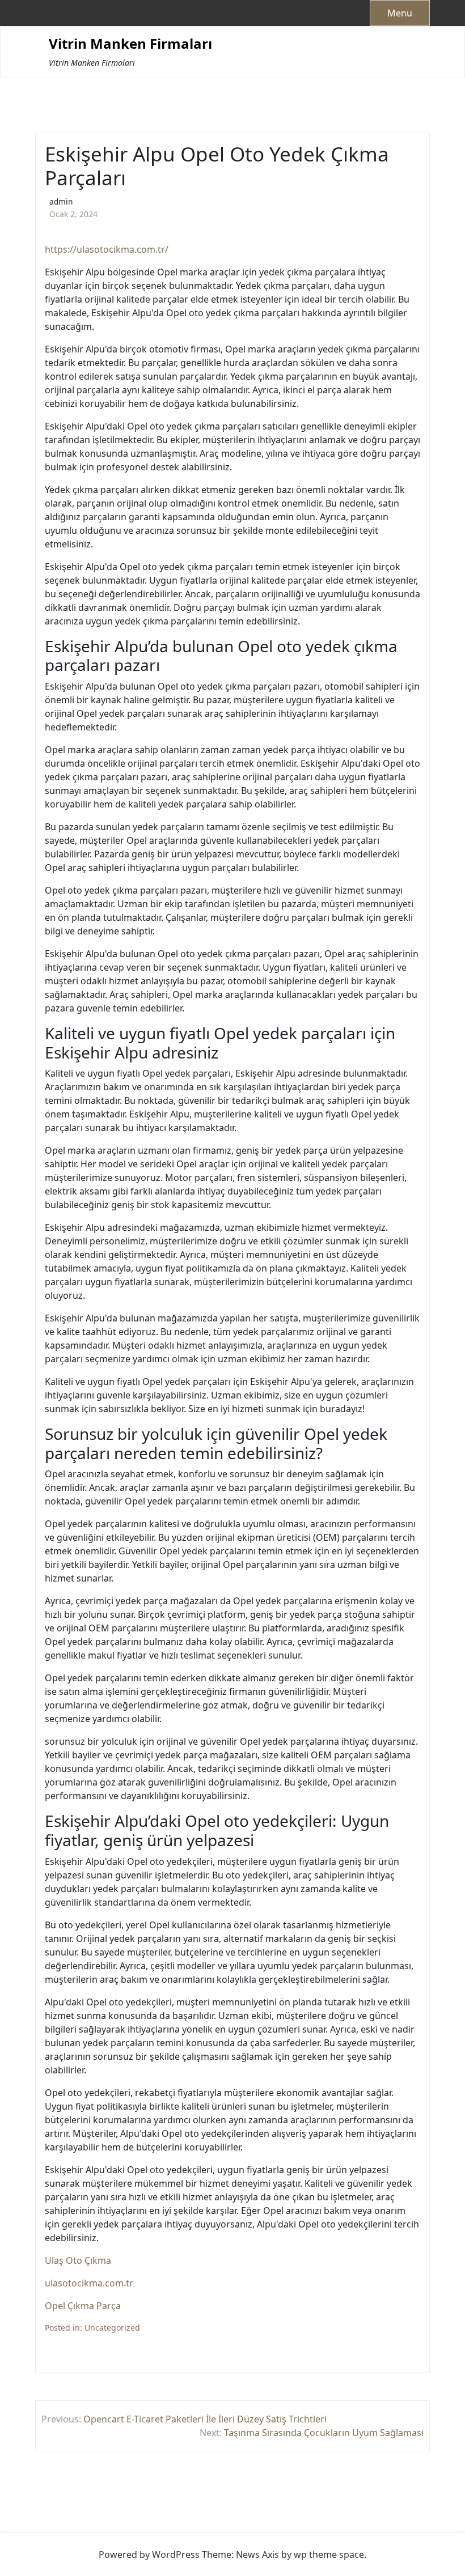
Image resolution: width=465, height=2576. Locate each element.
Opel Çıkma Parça (83, 2306)
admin (61, 201)
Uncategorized (112, 2328)
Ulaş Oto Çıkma (78, 2260)
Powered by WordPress (149, 2554)
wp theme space (329, 2554)
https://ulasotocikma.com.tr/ (107, 249)
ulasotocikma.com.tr (89, 2283)
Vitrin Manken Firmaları (130, 44)
